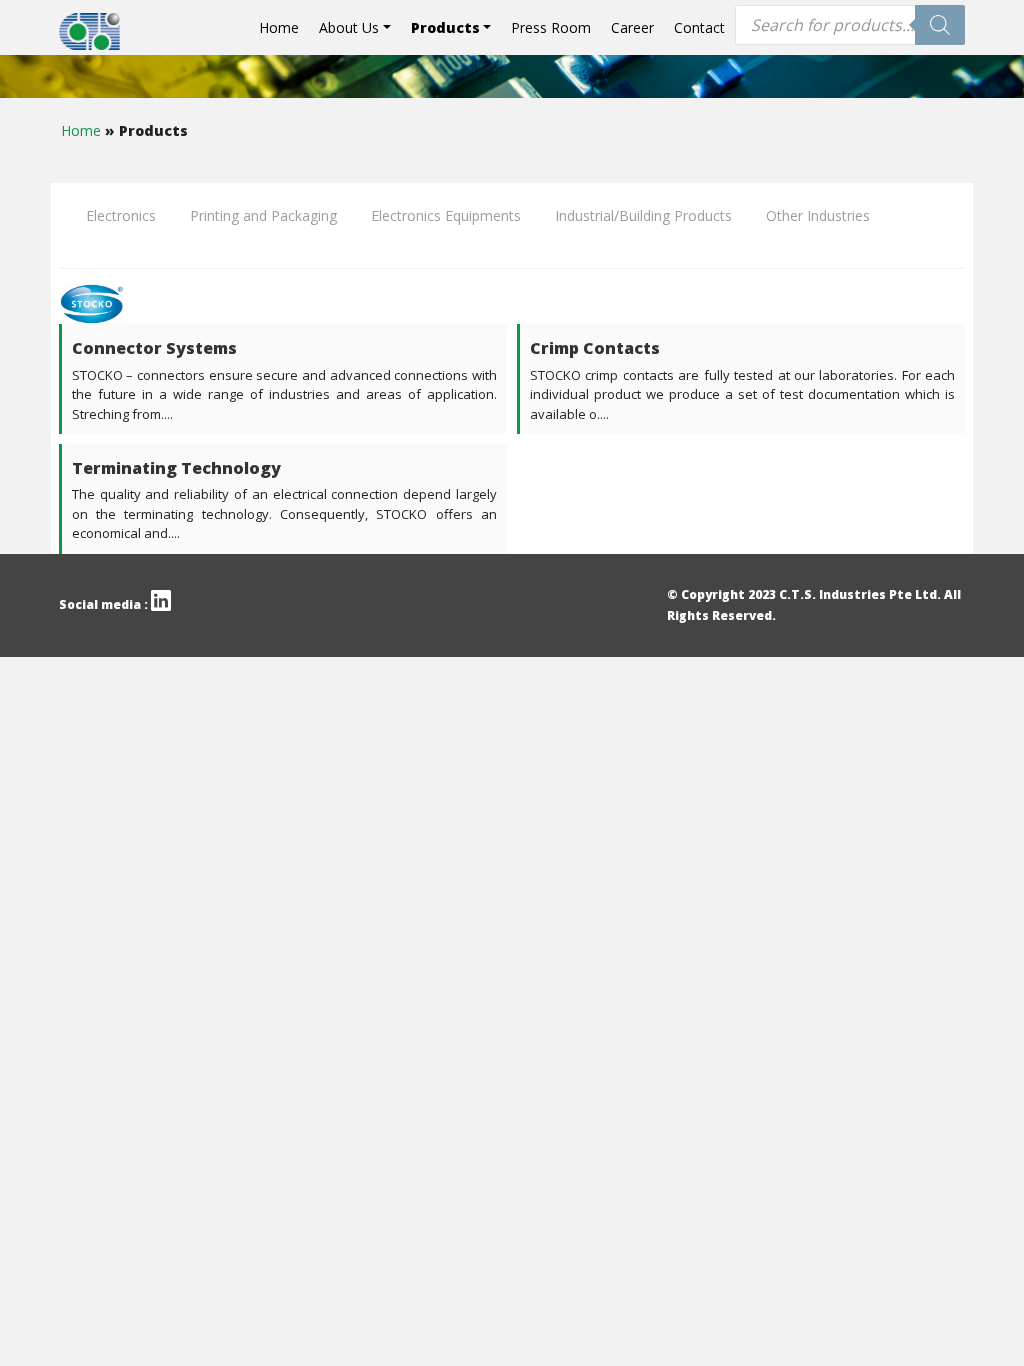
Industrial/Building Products (643, 215)
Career (632, 27)
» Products (146, 130)
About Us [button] (349, 27)
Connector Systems (154, 348)
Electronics (121, 215)
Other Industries (818, 215)
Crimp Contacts (595, 348)
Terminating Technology (176, 468)
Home (279, 27)
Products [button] (445, 27)
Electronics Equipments (446, 215)
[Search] (940, 25)
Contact (699, 27)
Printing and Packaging (263, 215)
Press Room (551, 27)
